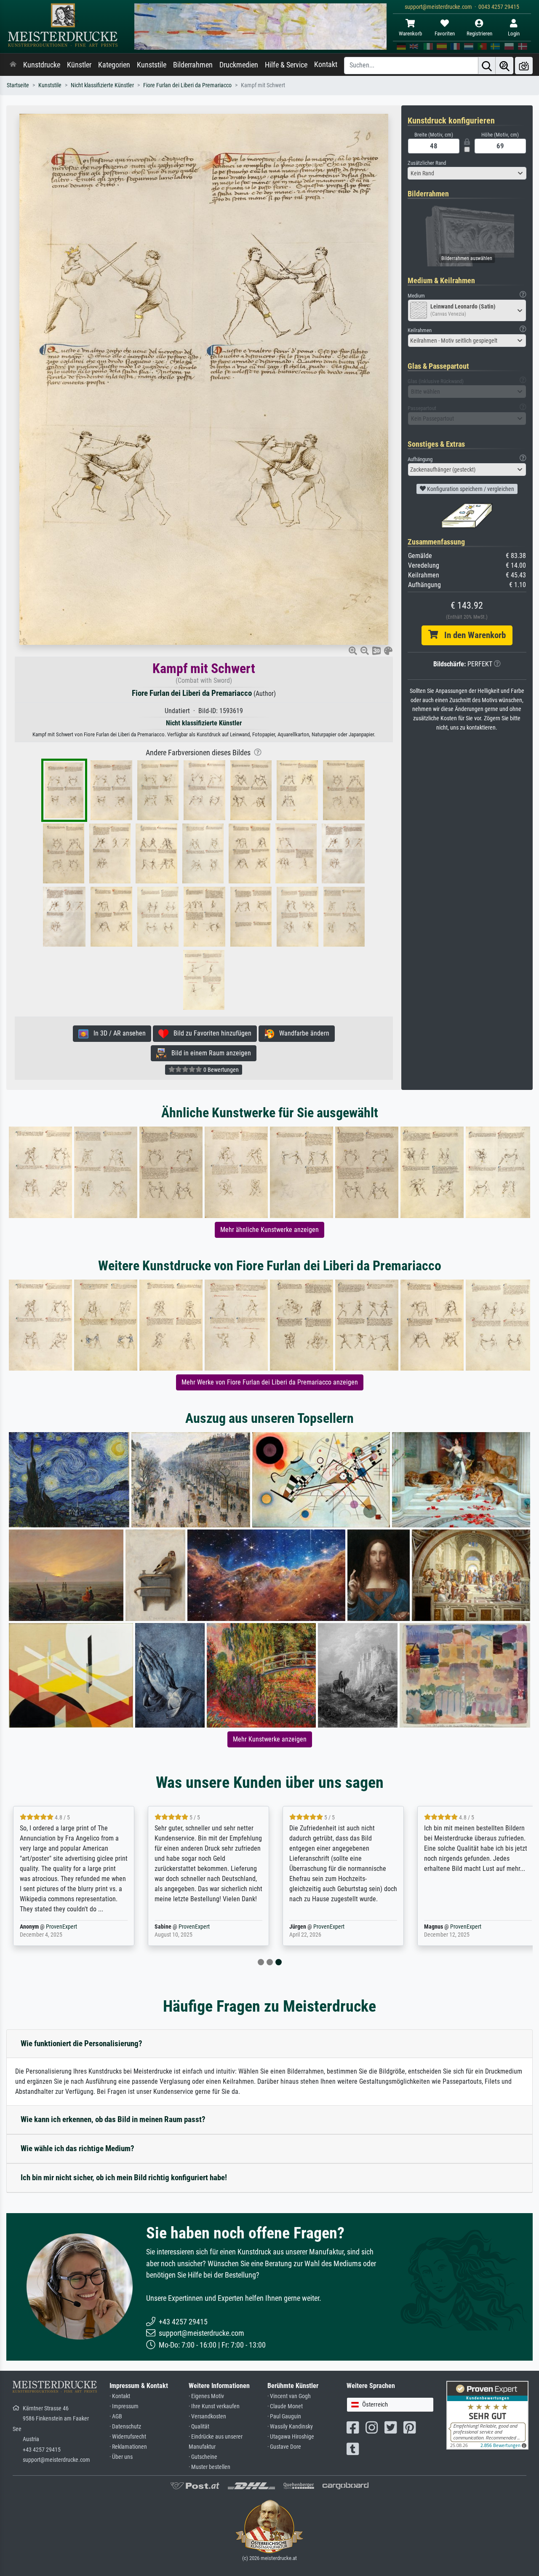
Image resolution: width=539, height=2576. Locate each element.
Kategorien (114, 65)
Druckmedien (239, 65)
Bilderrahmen (193, 65)
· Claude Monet (285, 2406)
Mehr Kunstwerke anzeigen (270, 1739)
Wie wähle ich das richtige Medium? (77, 2148)
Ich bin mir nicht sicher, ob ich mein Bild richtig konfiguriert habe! (124, 2178)
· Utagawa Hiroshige (291, 2437)
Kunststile (152, 65)
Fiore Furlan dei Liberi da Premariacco (187, 85)
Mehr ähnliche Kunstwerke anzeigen (269, 1230)
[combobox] (467, 173)
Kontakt (326, 64)
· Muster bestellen (209, 2467)
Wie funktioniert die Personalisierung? (81, 2043)
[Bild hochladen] (524, 66)
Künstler (79, 65)
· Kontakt (120, 2396)
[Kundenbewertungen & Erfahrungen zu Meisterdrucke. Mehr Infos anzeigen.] (487, 2415)
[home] (13, 65)
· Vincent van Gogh (289, 2396)
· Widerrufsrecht (128, 2437)
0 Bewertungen (220, 1070)
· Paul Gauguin (284, 2416)
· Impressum (124, 2406)
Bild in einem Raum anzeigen (209, 1053)
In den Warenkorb (472, 635)
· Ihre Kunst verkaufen (214, 2406)
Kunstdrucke (42, 65)
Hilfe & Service (286, 65)
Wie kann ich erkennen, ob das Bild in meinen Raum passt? (113, 2119)
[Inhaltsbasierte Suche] (504, 66)
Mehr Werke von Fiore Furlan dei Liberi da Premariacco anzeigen (270, 1382)
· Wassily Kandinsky (290, 2427)
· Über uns (121, 2457)
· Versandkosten (207, 2416)
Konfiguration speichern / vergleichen (470, 489)
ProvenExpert (61, 1927)
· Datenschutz (125, 2427)
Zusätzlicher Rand (427, 163)
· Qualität (199, 2427)
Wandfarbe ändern (302, 1033)
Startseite (18, 85)
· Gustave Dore (284, 2447)
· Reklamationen (128, 2447)
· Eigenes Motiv (206, 2396)
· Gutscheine (203, 2457)
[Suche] (487, 66)
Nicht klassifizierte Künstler (102, 85)
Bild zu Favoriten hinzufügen (210, 1033)
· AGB (116, 2416)
